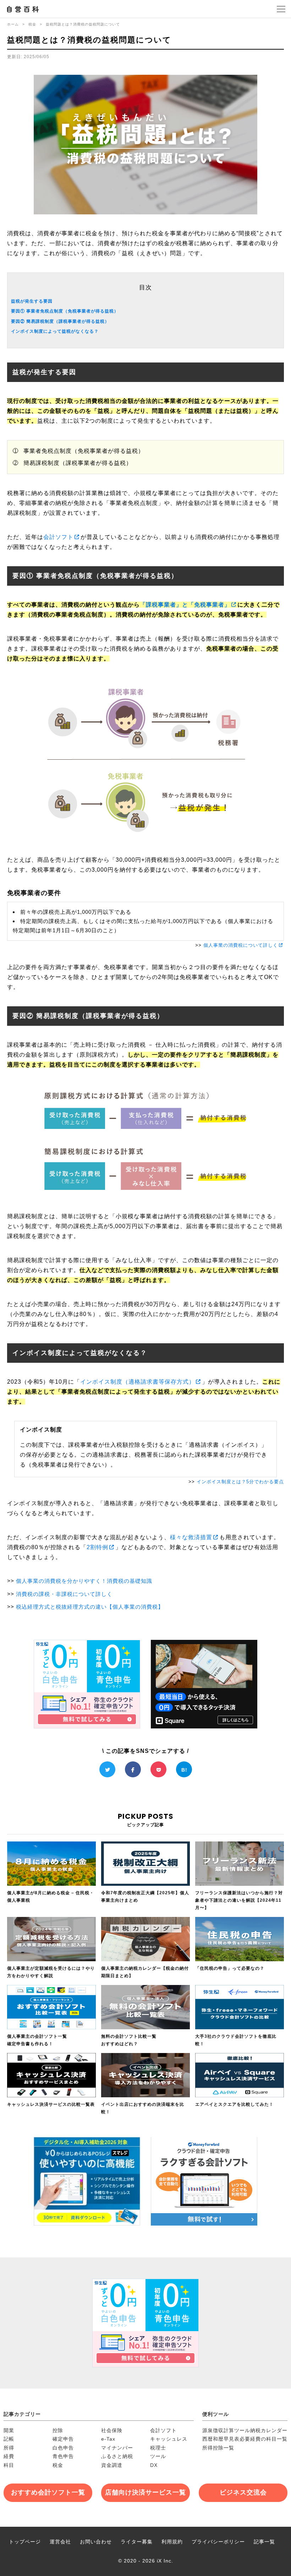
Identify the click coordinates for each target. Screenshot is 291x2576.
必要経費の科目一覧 (263, 2439)
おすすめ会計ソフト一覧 (48, 2492)
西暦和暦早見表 (221, 2439)
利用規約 (172, 2542)
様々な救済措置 (191, 1537)
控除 (58, 2430)
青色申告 (63, 2456)
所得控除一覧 (218, 2448)
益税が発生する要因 (32, 301)
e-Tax (108, 2439)
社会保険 (112, 2430)
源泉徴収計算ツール (226, 2430)
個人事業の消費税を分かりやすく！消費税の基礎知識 (84, 1581)
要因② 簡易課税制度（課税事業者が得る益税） (60, 321)
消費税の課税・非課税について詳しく (64, 1594)
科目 (9, 2465)
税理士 (158, 2448)
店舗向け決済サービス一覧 (145, 2492)
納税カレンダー (269, 2430)
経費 (9, 2456)
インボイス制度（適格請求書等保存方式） (138, 1382)
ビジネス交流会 (243, 2492)
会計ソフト (58, 537)
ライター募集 (137, 2542)
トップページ (25, 2542)
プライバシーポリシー (218, 2542)
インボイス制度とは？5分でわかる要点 (240, 1482)
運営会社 (60, 2542)
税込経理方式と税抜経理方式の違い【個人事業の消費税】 (90, 1607)
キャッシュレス (169, 2439)
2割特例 (97, 1547)
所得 (9, 2448)
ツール (158, 2456)
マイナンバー (117, 2448)
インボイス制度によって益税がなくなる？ (55, 331)
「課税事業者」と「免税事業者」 (185, 605)
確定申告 (63, 2439)
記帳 (9, 2439)
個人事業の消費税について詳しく (241, 945)
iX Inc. (165, 2561)
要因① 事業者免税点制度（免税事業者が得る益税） (65, 311)
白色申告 (63, 2448)
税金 (32, 24)
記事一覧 (264, 2542)
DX (154, 2465)
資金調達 (112, 2465)
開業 (9, 2430)
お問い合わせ (96, 2542)
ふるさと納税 (117, 2456)
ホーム (13, 24)
